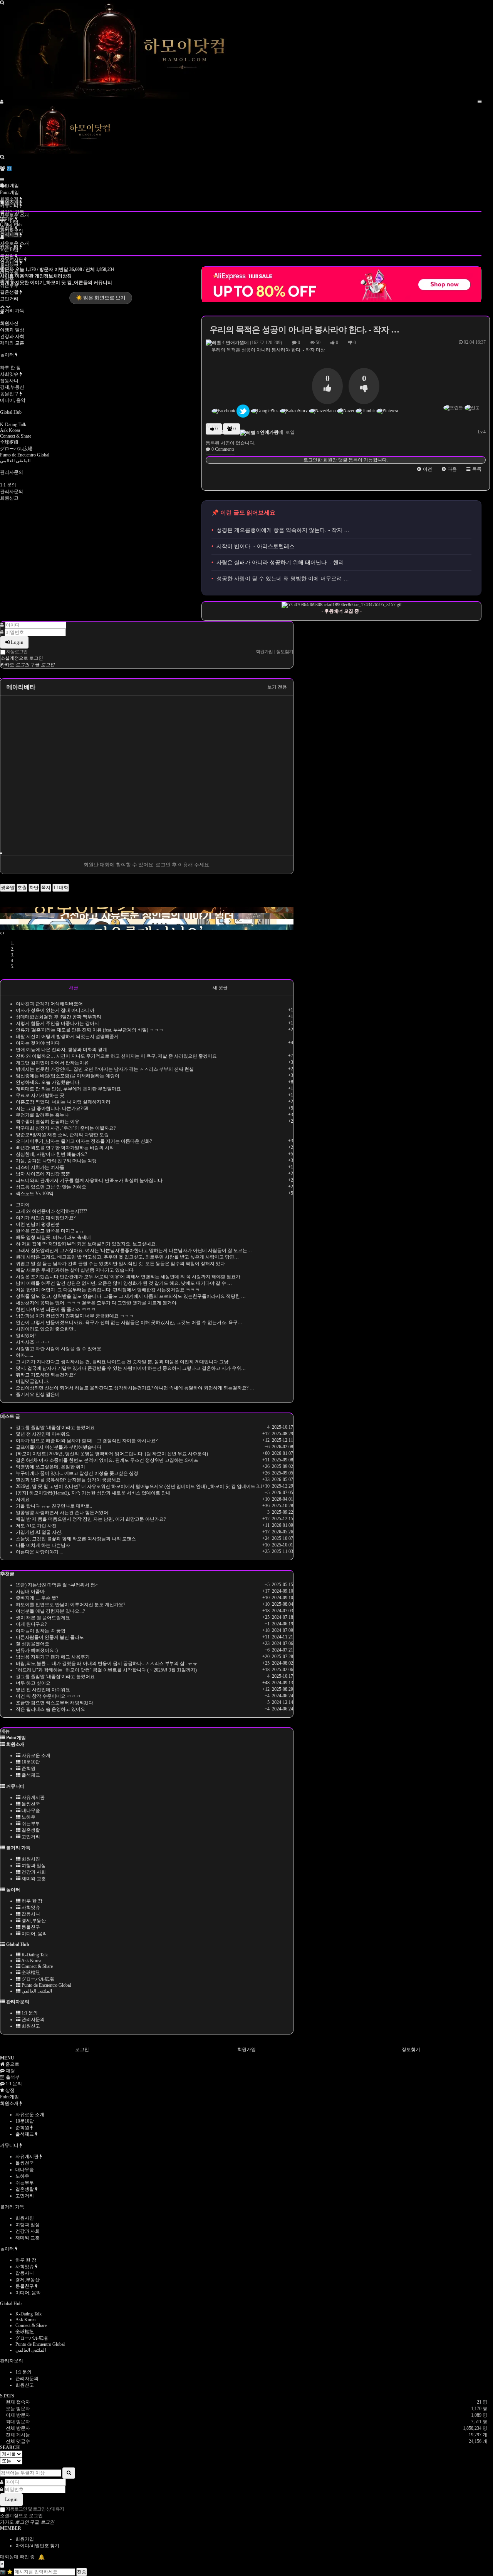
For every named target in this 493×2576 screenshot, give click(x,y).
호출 (22, 888)
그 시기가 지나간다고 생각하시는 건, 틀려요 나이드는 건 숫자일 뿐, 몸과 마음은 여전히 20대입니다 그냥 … (125, 1362)
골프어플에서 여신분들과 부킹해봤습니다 (59, 1447)
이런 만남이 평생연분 (38, 1224)
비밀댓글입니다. (33, 1381)
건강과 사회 (12, 336)
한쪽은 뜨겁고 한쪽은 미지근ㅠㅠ (50, 1231)
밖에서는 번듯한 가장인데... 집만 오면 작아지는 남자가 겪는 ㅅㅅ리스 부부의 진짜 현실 (105, 1069)
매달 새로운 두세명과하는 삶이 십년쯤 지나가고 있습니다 (75, 1270)
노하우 (28, 1817)
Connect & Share (16, 436)
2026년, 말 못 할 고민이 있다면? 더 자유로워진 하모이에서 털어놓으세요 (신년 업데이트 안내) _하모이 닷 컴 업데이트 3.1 (139, 1486)
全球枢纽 (9, 442)
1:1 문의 (8, 485)
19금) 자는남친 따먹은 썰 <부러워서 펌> (57, 1585)
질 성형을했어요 (33, 1644)
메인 (5, 186)
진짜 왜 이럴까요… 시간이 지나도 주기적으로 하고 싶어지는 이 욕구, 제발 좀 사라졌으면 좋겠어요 (116, 1056)
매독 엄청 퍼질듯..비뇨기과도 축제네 (53, 1237)
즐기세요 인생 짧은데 (38, 1394)
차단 (34, 888)
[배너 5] (147, 927)
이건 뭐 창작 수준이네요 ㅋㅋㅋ (48, 1696)
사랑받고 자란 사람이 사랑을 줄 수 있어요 (59, 1349)
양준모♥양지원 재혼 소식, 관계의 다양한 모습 (62, 1135)
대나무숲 (30, 1810)
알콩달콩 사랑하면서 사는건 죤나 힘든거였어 (62, 1513)
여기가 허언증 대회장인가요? (46, 1218)
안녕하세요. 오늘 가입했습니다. (48, 1082)
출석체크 (10, 235)
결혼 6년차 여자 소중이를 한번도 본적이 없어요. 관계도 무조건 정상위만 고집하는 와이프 (107, 1460)
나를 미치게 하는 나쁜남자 (43, 1545)
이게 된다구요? (31, 1624)
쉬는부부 (30, 1824)
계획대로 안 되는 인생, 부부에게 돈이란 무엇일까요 (68, 1089)
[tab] (246, 2097)
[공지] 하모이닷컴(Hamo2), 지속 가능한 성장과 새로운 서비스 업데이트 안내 (93, 1493)
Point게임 (9, 186)
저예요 (23, 1499)
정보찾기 (411, 2049)
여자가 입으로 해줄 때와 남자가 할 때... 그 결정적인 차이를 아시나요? (87, 1441)
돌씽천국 (30, 1804)
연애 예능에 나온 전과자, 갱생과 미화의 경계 (61, 1050)
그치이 (23, 1205)
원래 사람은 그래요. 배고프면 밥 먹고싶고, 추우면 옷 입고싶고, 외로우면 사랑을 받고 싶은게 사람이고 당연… (127, 1257)
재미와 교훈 (12, 343)
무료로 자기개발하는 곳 (40, 1095)
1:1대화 (61, 888)
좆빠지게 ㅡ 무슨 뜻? (37, 1598)
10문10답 (9, 250)
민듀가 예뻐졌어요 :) (37, 1650)
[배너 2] (147, 910)
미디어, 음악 (13, 400)
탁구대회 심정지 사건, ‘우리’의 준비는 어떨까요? (66, 1128)
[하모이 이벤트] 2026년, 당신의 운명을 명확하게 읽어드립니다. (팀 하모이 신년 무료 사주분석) (112, 1454)
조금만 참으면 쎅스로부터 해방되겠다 (54, 1703)
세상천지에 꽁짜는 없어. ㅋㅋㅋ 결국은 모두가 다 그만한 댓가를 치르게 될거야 (96, 1303)
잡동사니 (9, 381)
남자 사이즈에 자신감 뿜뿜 (43, 1174)
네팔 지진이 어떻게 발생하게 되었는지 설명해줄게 (67, 1036)
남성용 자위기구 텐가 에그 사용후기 (53, 1657)
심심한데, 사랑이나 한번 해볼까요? (51, 1154)
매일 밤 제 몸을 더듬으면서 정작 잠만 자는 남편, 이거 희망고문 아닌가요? (91, 1519)
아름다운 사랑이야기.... (39, 1552)
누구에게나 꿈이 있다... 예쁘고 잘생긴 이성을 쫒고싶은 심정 (77, 1473)
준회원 (8, 256)
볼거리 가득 (12, 311)
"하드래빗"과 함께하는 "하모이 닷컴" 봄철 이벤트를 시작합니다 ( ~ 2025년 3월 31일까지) (106, 1670)
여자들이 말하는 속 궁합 (41, 1631)
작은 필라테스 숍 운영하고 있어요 (50, 1709)
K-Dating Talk (13, 425)
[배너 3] (147, 916)
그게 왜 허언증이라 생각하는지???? (51, 1211)
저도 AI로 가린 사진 (36, 1526)
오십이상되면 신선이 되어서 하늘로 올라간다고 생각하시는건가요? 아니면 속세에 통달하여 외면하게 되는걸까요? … (135, 1388)
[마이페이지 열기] (2, 102)
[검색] (2, 157)
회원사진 (9, 323)
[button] (425, 469)
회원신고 (9, 498)
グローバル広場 (16, 449)
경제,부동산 (12, 387)
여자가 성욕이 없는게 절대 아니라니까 (55, 1010)
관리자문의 (12, 472)
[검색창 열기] (2, 3)
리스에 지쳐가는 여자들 (40, 1167)
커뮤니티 (10, 206)
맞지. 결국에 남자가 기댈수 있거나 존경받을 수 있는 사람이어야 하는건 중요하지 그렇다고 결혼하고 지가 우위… (131, 1368)
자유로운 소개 (14, 243)
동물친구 (10, 394)
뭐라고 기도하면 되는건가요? (46, 1375)
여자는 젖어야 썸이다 (38, 1043)
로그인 (82, 2049)
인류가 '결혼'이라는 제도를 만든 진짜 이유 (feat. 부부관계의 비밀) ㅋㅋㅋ (90, 1030)
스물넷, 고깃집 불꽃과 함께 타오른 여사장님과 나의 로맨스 (76, 1539)
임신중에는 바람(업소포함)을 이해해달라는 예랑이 (68, 1076)
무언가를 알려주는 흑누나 (42, 1115)
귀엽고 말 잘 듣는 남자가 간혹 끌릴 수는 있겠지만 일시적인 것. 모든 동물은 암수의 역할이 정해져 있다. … (124, 1264)
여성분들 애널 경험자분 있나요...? (50, 1611)
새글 (74, 988)
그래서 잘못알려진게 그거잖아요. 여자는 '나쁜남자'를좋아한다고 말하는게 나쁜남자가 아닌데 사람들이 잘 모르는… (134, 1250)
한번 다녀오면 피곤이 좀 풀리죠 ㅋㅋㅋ (56, 1309)
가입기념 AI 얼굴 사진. (39, 1532)
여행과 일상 (12, 330)
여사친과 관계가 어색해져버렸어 (49, 1004)
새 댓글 (220, 988)
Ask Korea (10, 430)
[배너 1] (147, 904)
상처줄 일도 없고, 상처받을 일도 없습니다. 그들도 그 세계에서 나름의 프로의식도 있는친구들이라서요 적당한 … (131, 1296)
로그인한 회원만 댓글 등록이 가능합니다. (346, 460)
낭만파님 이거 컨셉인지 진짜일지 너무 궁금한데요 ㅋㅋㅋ (75, 1316)
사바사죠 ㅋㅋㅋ (33, 1342)
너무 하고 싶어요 (33, 1683)
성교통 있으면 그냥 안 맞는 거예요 (51, 1187)
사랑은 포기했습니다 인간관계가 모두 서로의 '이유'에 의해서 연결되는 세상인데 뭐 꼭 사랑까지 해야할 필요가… (130, 1277)
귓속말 (8, 888)
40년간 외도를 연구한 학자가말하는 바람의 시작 (65, 1148)
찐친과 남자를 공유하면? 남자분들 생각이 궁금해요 (68, 1480)
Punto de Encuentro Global (25, 455)
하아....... (24, 1355)
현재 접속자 (18, 2402)
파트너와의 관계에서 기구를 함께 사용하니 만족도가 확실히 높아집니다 (89, 1180)
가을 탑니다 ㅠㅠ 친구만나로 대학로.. (54, 1506)
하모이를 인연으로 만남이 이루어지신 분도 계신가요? (70, 1605)
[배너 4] (147, 922)
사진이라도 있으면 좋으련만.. (46, 1329)
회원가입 (246, 2049)
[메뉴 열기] (480, 102)
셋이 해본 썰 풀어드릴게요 (43, 1618)
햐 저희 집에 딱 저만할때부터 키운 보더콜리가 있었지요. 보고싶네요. (86, 1244)
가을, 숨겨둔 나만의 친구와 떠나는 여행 (56, 1161)
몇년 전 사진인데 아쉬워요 (43, 1434)
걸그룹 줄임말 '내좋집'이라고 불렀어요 (55, 1428)
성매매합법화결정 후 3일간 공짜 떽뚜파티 (59, 1017)
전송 (82, 2572)
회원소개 (10, 199)
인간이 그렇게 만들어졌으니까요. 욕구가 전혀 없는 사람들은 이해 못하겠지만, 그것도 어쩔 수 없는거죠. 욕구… (129, 1322)
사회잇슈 (10, 374)
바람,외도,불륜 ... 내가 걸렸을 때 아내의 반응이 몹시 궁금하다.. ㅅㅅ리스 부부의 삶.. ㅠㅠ (106, 1663)
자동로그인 (16, 652)
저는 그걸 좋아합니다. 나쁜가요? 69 (52, 1108)
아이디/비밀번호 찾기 (37, 2546)
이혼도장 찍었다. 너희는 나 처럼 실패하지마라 (63, 1102)
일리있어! (26, 1336)
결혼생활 (10, 292)
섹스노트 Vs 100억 (35, 1194)
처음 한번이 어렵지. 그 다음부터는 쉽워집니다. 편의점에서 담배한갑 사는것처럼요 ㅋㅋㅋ (108, 1290)
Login (17, 642)
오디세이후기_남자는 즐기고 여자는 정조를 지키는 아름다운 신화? (84, 1141)
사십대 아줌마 (30, 1591)
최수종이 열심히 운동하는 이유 (48, 1122)
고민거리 (9, 299)
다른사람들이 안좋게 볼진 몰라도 (50, 1637)
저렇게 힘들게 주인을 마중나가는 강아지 (57, 1023)
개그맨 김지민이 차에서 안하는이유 (52, 1063)
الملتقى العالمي (15, 461)
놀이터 (8, 355)
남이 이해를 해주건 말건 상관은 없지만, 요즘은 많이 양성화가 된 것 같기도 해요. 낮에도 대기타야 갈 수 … (124, 1283)
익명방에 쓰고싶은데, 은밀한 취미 (50, 1467)
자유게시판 (33, 1797)
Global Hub (11, 412)
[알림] (2, 237)
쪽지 (46, 888)
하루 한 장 (10, 368)
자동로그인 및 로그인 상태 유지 (34, 2509)
